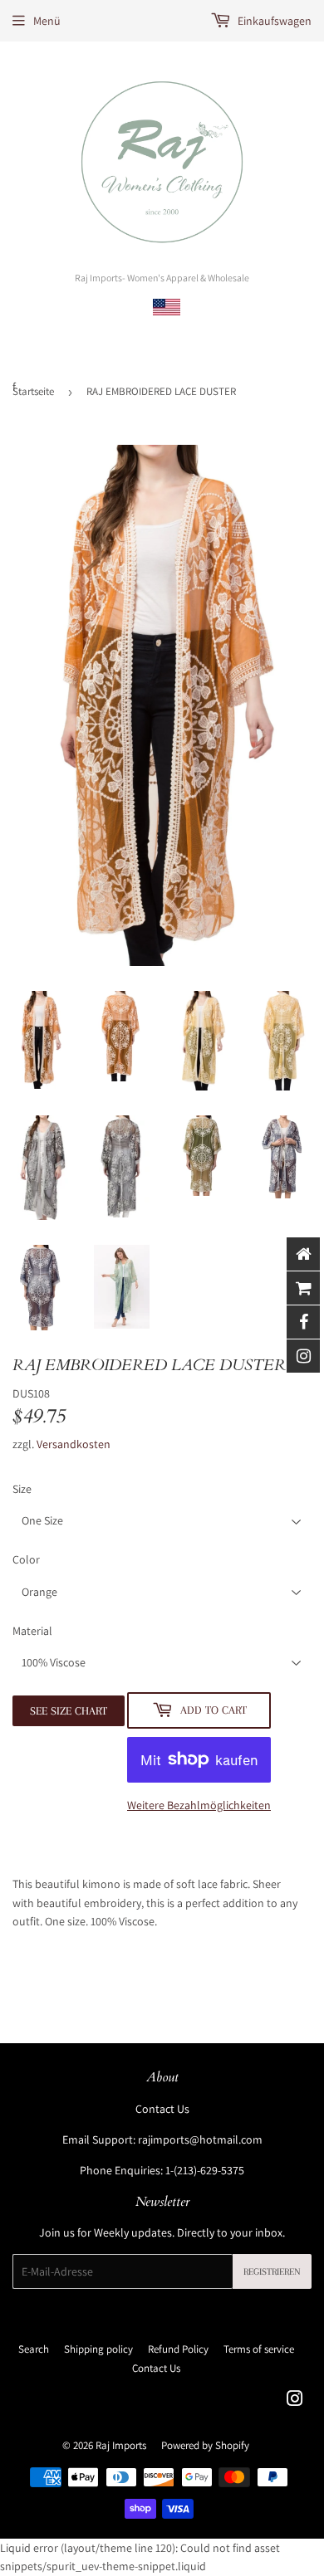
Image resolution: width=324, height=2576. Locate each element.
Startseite (33, 391)
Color (26, 1559)
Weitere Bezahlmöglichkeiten (199, 1805)
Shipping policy (98, 2349)
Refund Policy (178, 2349)
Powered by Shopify (205, 2445)
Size (22, 1489)
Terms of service (259, 2349)
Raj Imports (121, 2445)
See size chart (69, 1711)
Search (34, 2349)
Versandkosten (74, 1444)
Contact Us (162, 2109)
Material (32, 1631)
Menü (47, 21)
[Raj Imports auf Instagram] (295, 2401)
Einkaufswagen (273, 21)
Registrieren (272, 2272)
